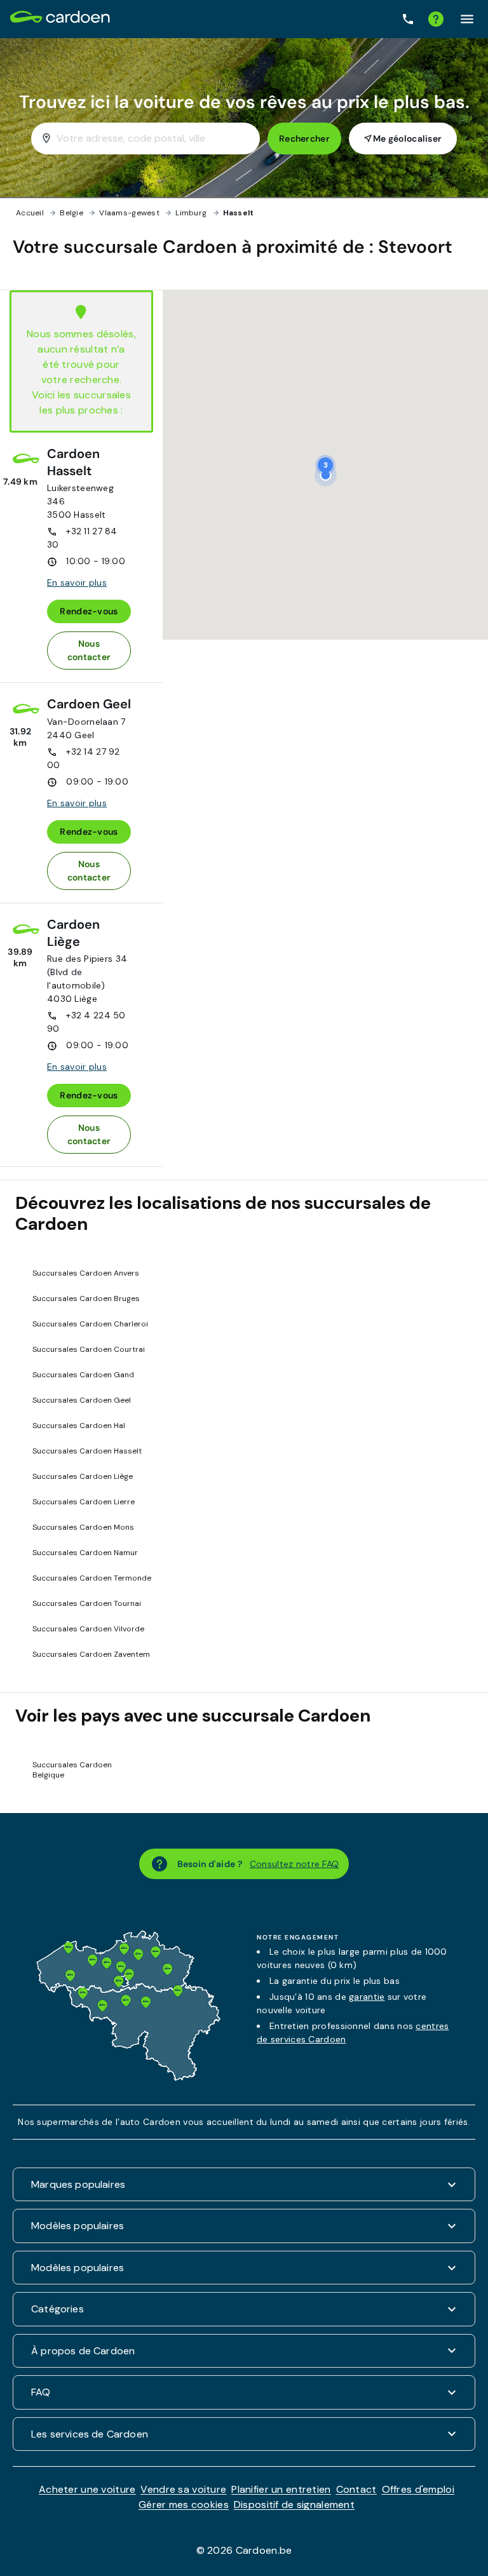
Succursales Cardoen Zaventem (91, 1654)
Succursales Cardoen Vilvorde (88, 1629)
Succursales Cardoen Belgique (72, 1770)
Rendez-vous (89, 611)
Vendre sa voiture (183, 2489)
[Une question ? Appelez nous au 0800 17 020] (408, 19)
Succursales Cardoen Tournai (87, 1603)
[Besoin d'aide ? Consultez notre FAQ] (436, 19)
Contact (356, 2489)
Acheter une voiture (87, 2489)
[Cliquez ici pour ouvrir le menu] (467, 19)
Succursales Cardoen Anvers (86, 1273)
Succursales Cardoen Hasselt (87, 1451)
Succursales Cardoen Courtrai (89, 1349)
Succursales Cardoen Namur (85, 1553)
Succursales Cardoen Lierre (84, 1502)
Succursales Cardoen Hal (79, 1426)
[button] (325, 465)
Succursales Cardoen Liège (83, 1476)
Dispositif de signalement (294, 2505)
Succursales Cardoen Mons (83, 1527)
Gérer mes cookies (184, 2505)
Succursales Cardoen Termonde (92, 1578)
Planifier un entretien (281, 2489)
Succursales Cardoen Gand (83, 1375)
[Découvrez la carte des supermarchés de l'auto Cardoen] (128, 2078)
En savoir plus (77, 583)
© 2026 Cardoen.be (244, 2550)
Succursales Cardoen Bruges (86, 1298)
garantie (367, 1997)
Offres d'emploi (418, 2489)
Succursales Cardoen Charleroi (90, 1324)
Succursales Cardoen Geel (82, 1400)
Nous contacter (89, 650)
